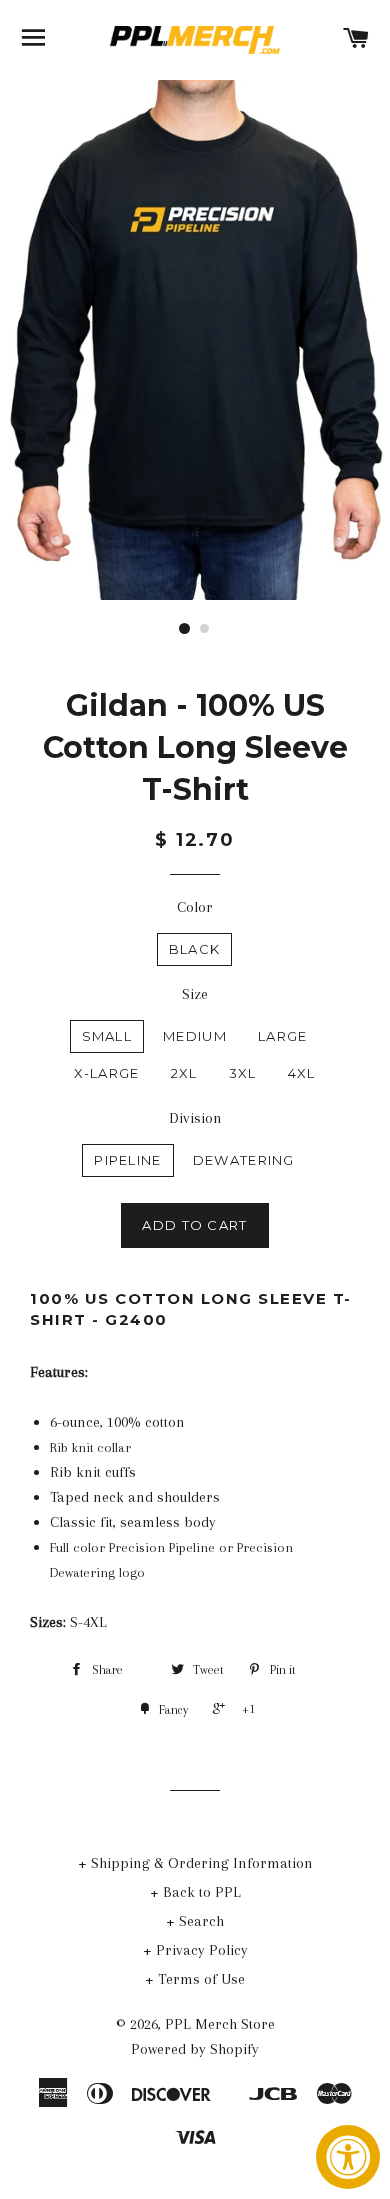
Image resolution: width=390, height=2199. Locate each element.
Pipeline (127, 1160)
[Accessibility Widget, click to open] (348, 2157)
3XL (243, 1073)
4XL (302, 1073)
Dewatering (244, 1160)
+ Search (195, 1921)
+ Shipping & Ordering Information (195, 1863)
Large (283, 1036)
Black (195, 949)
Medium (195, 1036)
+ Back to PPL (195, 1892)
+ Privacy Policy (195, 1950)
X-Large (107, 1073)
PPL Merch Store (220, 2024)
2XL (184, 1073)
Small (107, 1036)
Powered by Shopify (195, 2049)
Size (195, 994)
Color (195, 907)
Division (195, 1118)
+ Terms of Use (195, 1979)
